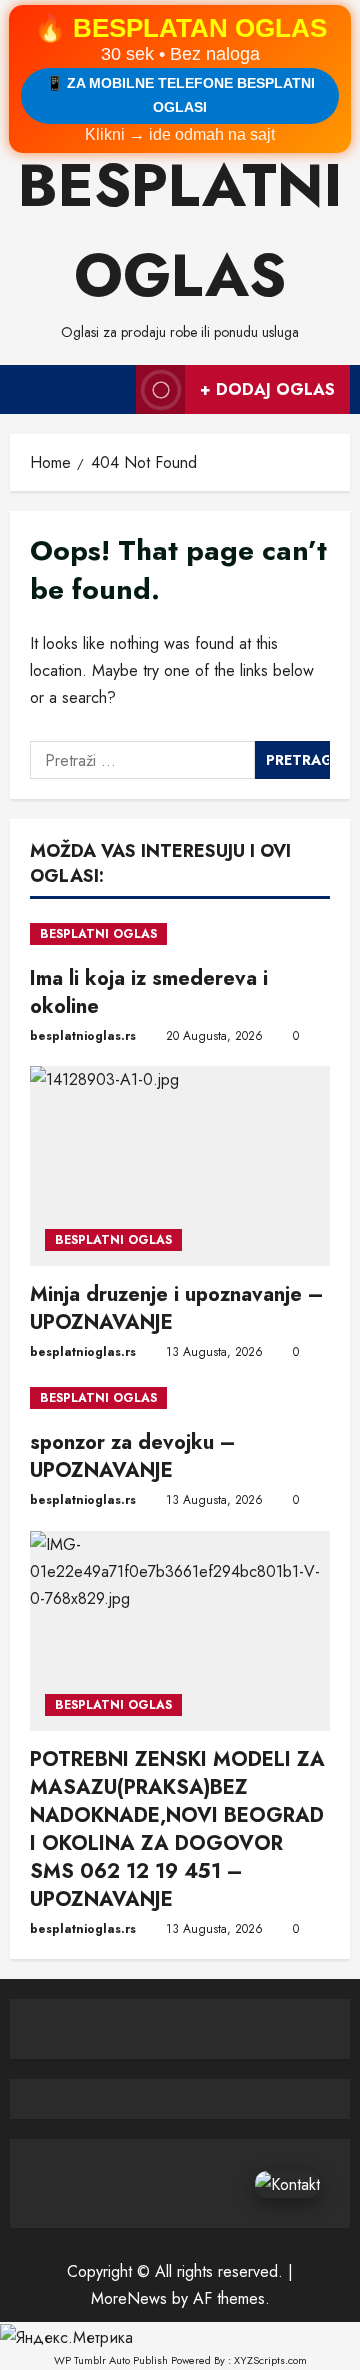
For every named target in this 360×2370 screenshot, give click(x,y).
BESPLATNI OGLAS (98, 934)
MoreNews (129, 2298)
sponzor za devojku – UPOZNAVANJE (133, 1456)
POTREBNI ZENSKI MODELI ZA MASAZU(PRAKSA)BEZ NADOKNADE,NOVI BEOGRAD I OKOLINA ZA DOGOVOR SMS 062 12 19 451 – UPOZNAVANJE (177, 1829)
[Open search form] (111, 389)
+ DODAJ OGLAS (267, 389)
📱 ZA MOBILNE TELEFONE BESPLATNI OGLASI (180, 95)
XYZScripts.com (270, 2360)
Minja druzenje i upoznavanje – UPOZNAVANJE (177, 1308)
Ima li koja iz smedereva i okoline (149, 992)
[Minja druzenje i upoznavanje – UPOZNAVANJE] (180, 1166)
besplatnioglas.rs (83, 1036)
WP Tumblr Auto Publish (111, 2360)
